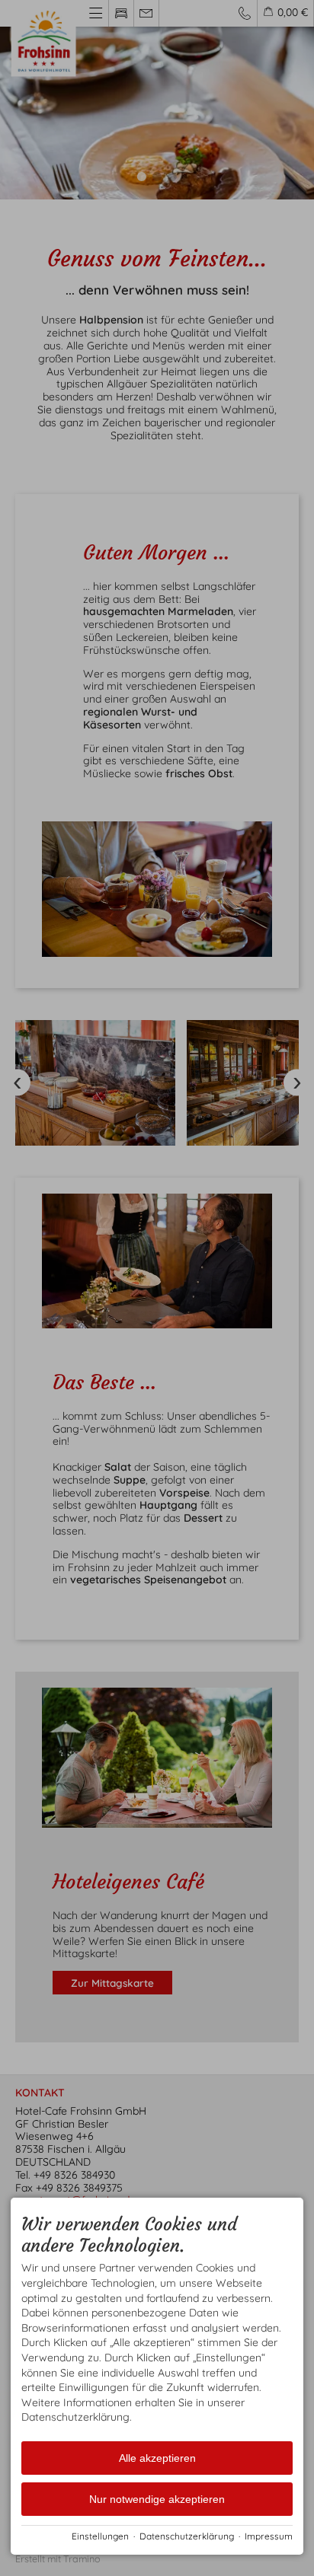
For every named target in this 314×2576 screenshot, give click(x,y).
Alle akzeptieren (157, 2458)
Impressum (269, 2536)
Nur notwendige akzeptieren (157, 2499)
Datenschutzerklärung (187, 2536)
